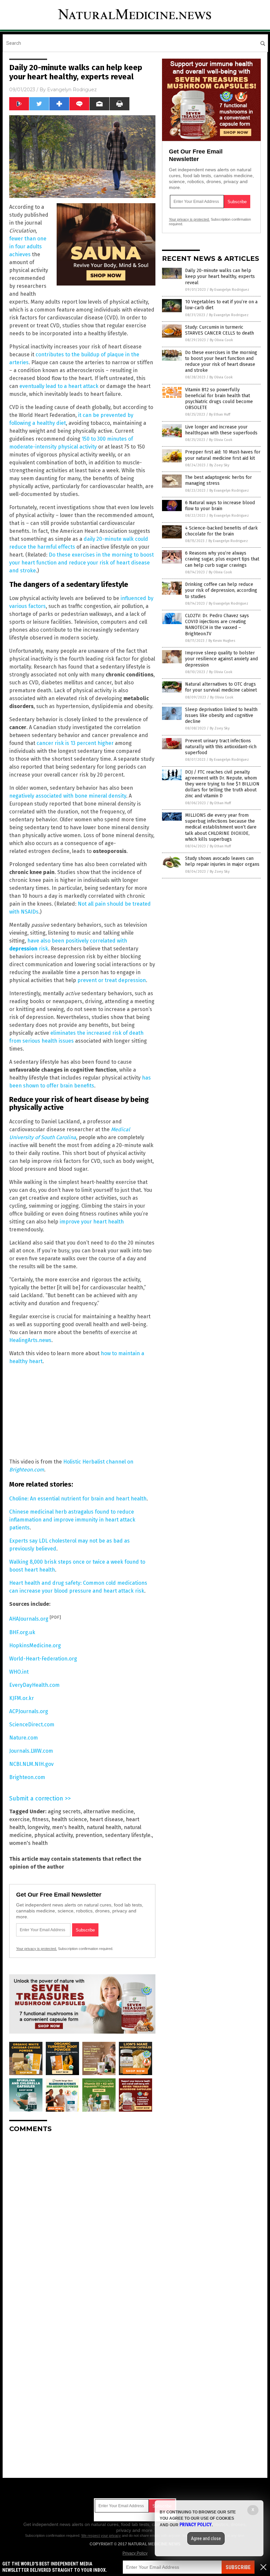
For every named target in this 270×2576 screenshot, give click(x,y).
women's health (28, 1843)
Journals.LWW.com (31, 1751)
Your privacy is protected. (37, 1949)
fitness (40, 1819)
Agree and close (206, 2538)
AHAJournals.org (29, 1619)
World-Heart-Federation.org (43, 1659)
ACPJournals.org (29, 1711)
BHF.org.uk (22, 1632)
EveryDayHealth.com (34, 1685)
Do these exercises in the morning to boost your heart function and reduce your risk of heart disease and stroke (81, 563)
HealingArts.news (30, 1340)
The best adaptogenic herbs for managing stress (218, 480)
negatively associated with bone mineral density (68, 796)
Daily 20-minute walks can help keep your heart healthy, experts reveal (220, 276)
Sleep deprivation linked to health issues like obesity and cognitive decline (221, 715)
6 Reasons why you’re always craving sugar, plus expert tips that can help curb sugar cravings (222, 559)
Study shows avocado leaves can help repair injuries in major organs (222, 861)
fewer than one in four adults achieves (28, 247)
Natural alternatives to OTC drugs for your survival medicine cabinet (221, 687)
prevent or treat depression (112, 980)
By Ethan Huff (220, 414)
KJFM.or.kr (22, 1698)
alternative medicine (108, 1811)
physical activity (54, 1835)
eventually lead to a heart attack (59, 386)
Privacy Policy (135, 2553)
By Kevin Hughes (222, 641)
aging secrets (64, 1811)
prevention (89, 1835)
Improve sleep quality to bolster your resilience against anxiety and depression (221, 659)
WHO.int (19, 1672)
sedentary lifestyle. (128, 1835)
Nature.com (24, 1738)
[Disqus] (82, 2220)
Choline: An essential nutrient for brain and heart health (78, 1499)
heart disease (106, 1819)
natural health (104, 1827)
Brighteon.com (27, 1777)
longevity (39, 1827)
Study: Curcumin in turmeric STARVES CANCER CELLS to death (219, 330)
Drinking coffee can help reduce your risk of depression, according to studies (221, 590)
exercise (19, 1819)
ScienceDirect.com (32, 1725)
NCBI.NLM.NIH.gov (31, 1764)
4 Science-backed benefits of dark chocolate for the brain (221, 531)
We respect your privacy (101, 2535)
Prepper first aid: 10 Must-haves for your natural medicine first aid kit (223, 455)
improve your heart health (92, 1222)
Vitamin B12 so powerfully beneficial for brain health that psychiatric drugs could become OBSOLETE (219, 399)
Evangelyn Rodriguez (72, 90)
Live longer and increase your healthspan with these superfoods (221, 430)
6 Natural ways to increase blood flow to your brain (220, 506)
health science (69, 1819)
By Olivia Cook (221, 340)
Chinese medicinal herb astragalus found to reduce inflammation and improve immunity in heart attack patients (72, 1520)
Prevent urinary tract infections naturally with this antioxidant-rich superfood (221, 747)
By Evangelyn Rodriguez (229, 290)
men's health (68, 1827)
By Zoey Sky (219, 465)
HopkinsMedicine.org (35, 1645)
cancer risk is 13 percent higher (75, 743)
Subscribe (238, 2567)
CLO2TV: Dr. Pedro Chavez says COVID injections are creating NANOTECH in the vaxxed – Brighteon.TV (217, 625)
